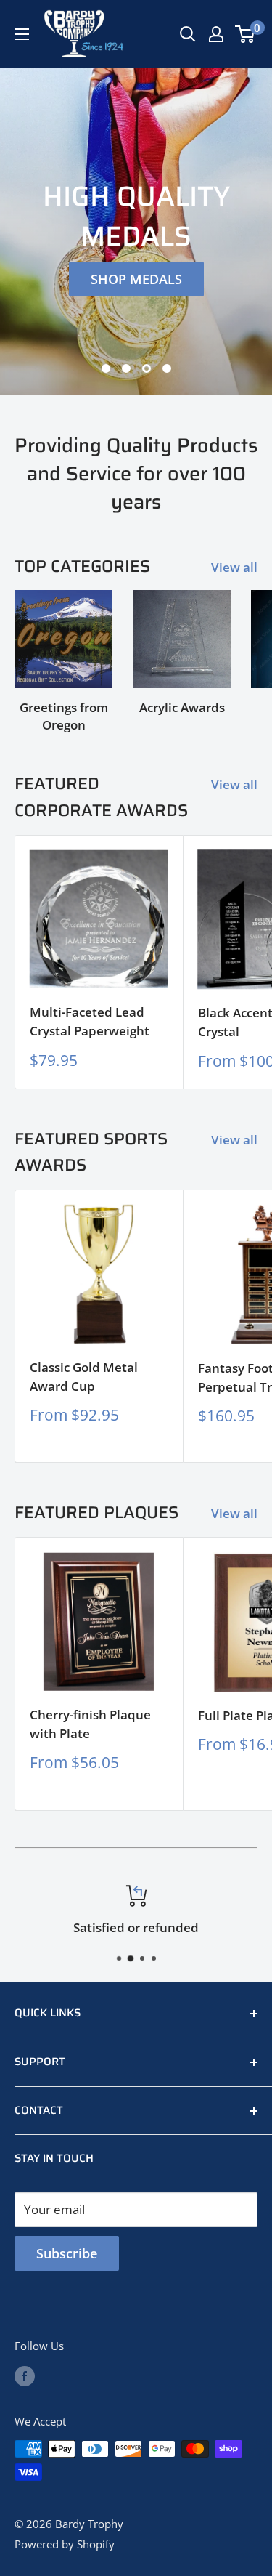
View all (234, 567)
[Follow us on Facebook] (25, 2375)
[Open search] (188, 34)
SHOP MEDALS (136, 279)
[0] (246, 34)
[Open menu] (22, 34)
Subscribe (67, 2253)
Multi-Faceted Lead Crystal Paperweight (90, 1021)
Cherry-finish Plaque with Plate (90, 1724)
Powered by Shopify (65, 2544)
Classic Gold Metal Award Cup (84, 1377)
